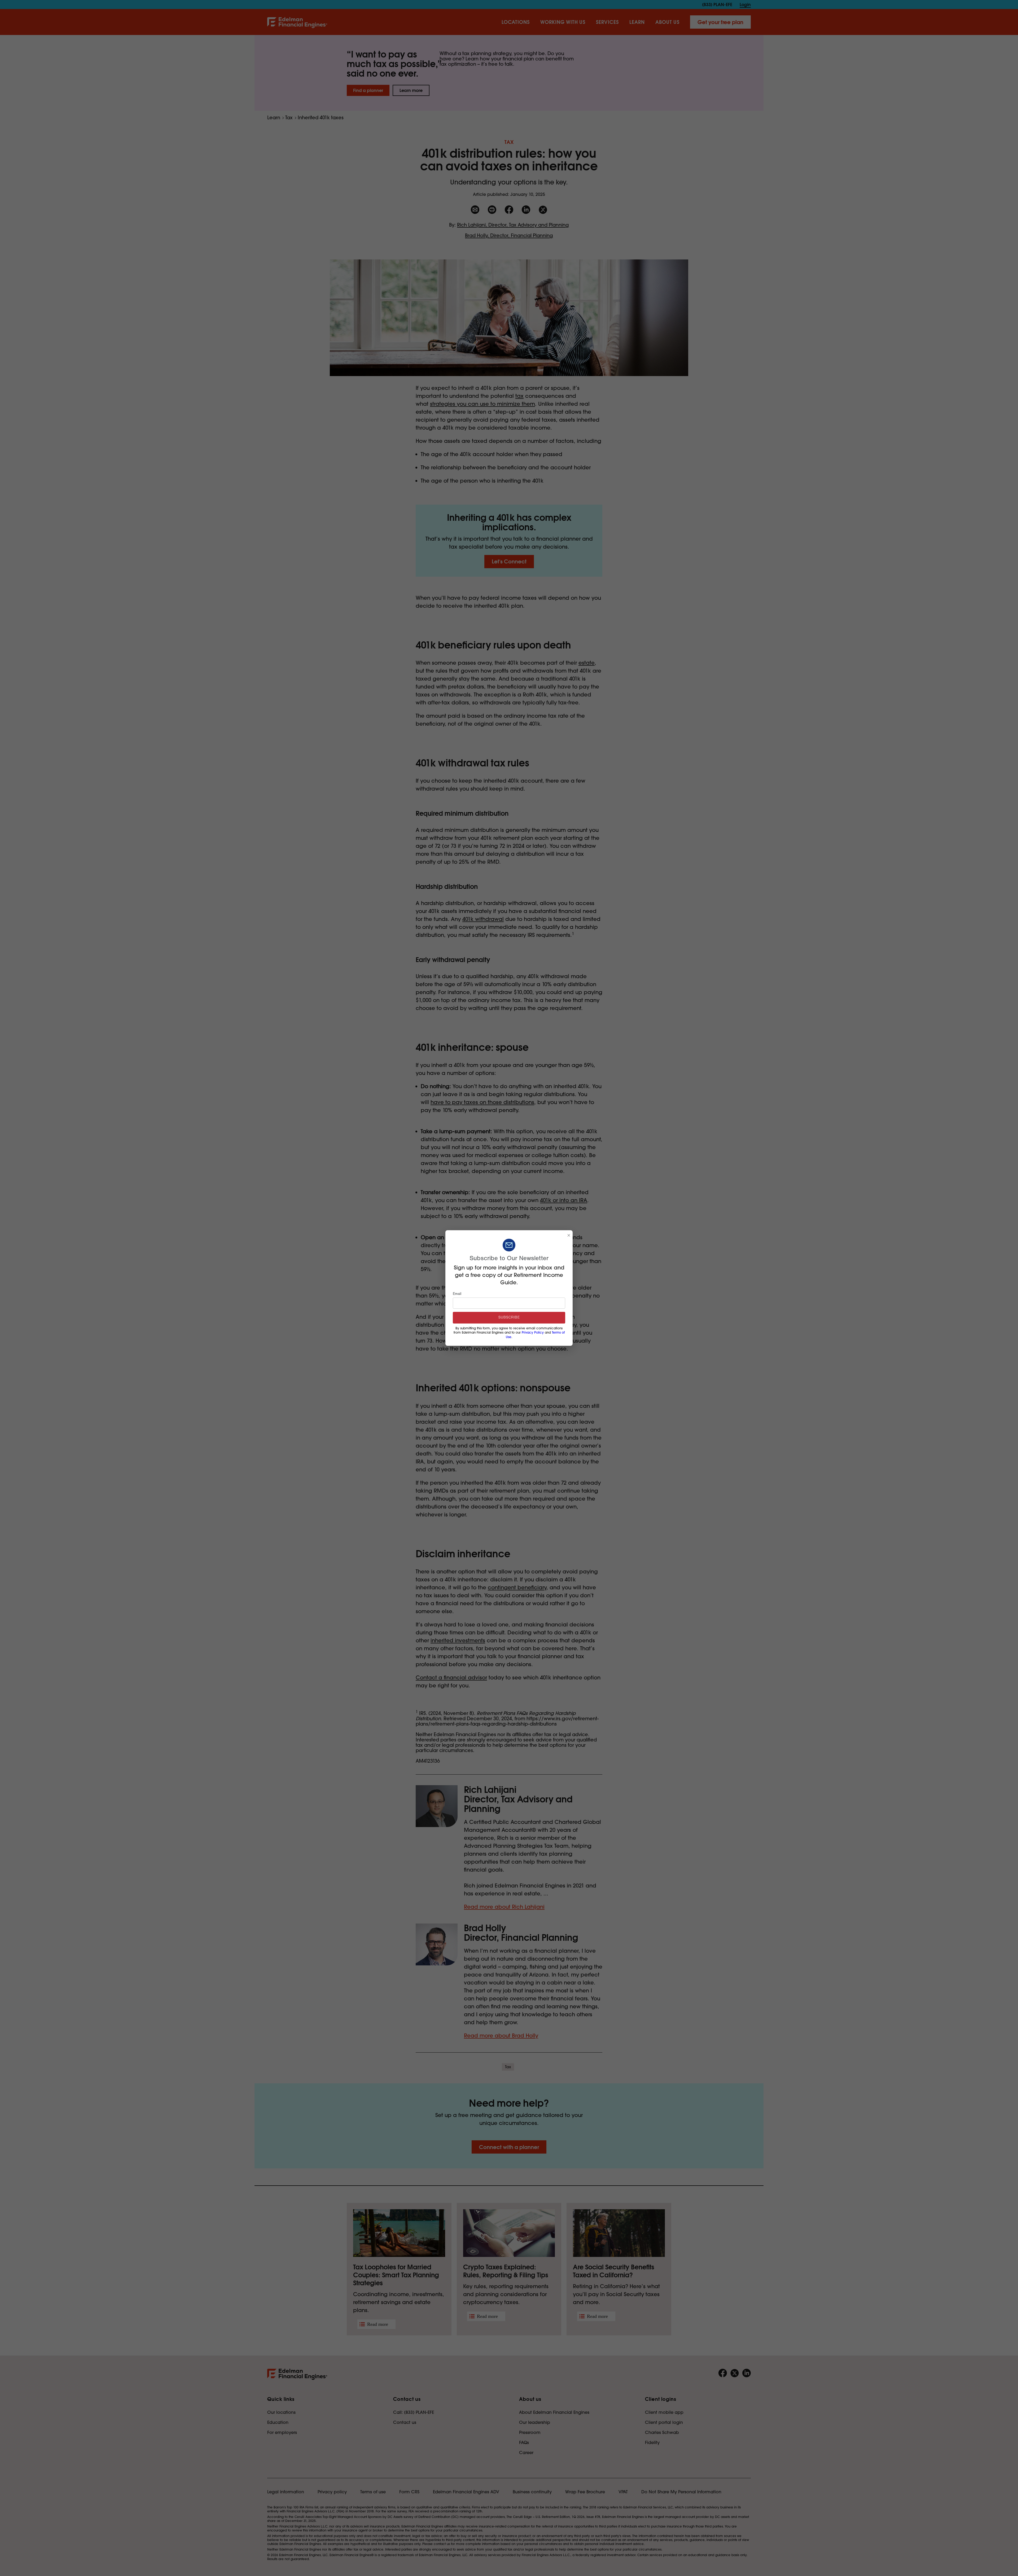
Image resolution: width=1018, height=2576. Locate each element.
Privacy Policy (533, 1333)
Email (457, 1294)
